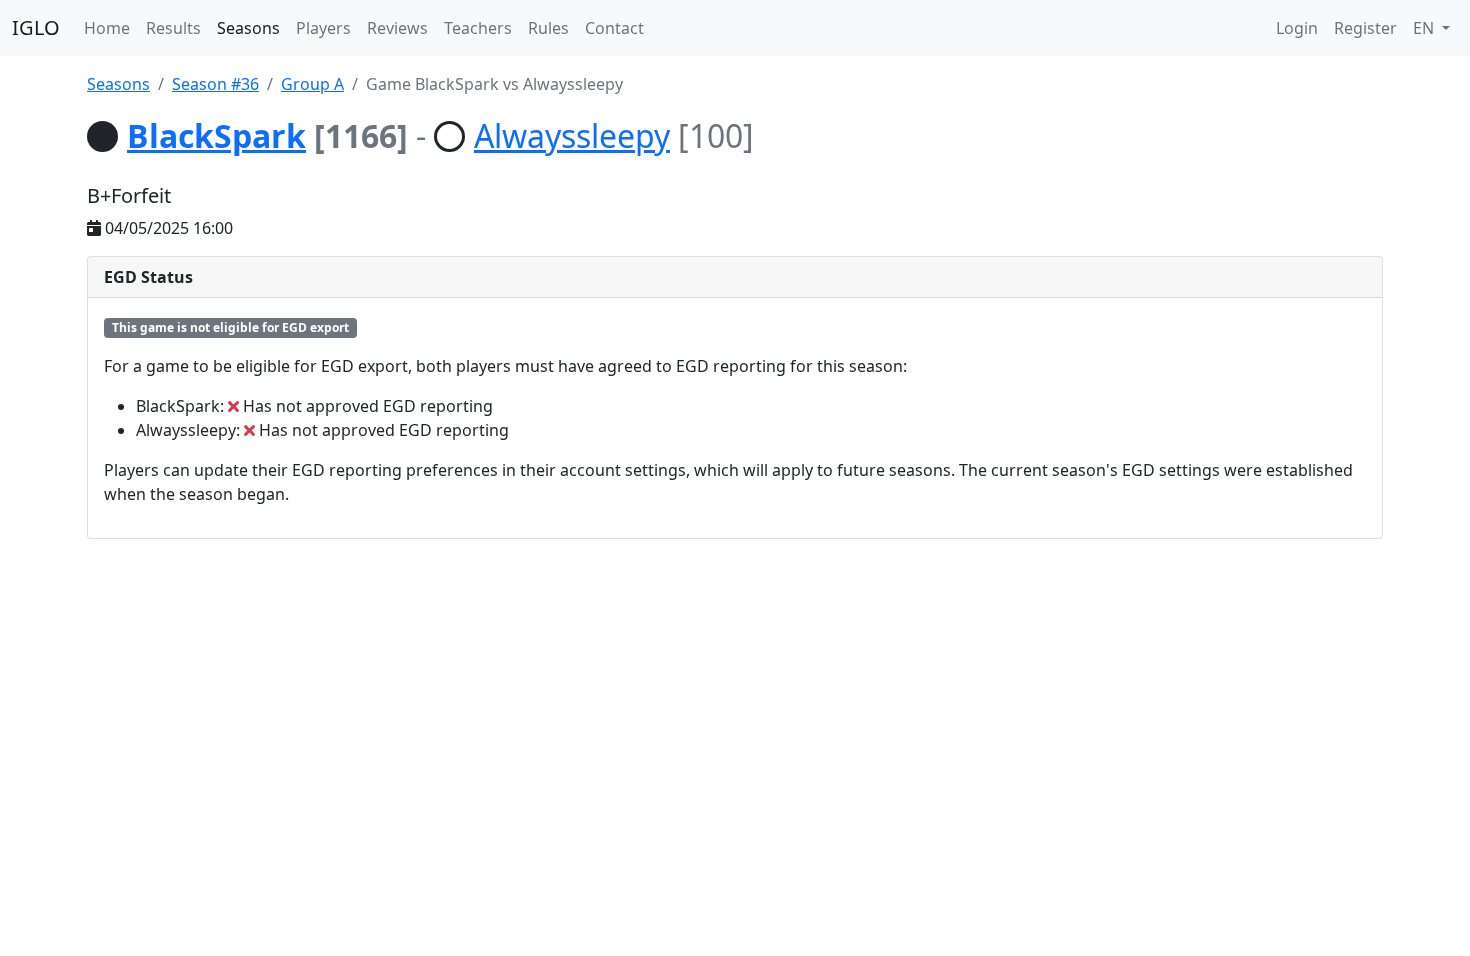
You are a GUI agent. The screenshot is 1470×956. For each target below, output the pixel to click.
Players (323, 28)
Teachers (478, 28)
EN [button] (1425, 28)
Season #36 (215, 84)
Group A (312, 84)
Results (173, 28)
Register (1365, 28)
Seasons (248, 28)
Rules (548, 28)
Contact (614, 28)
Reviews (397, 28)
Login (1297, 28)
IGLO (36, 27)
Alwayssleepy (572, 135)
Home (107, 28)
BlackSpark (216, 135)
